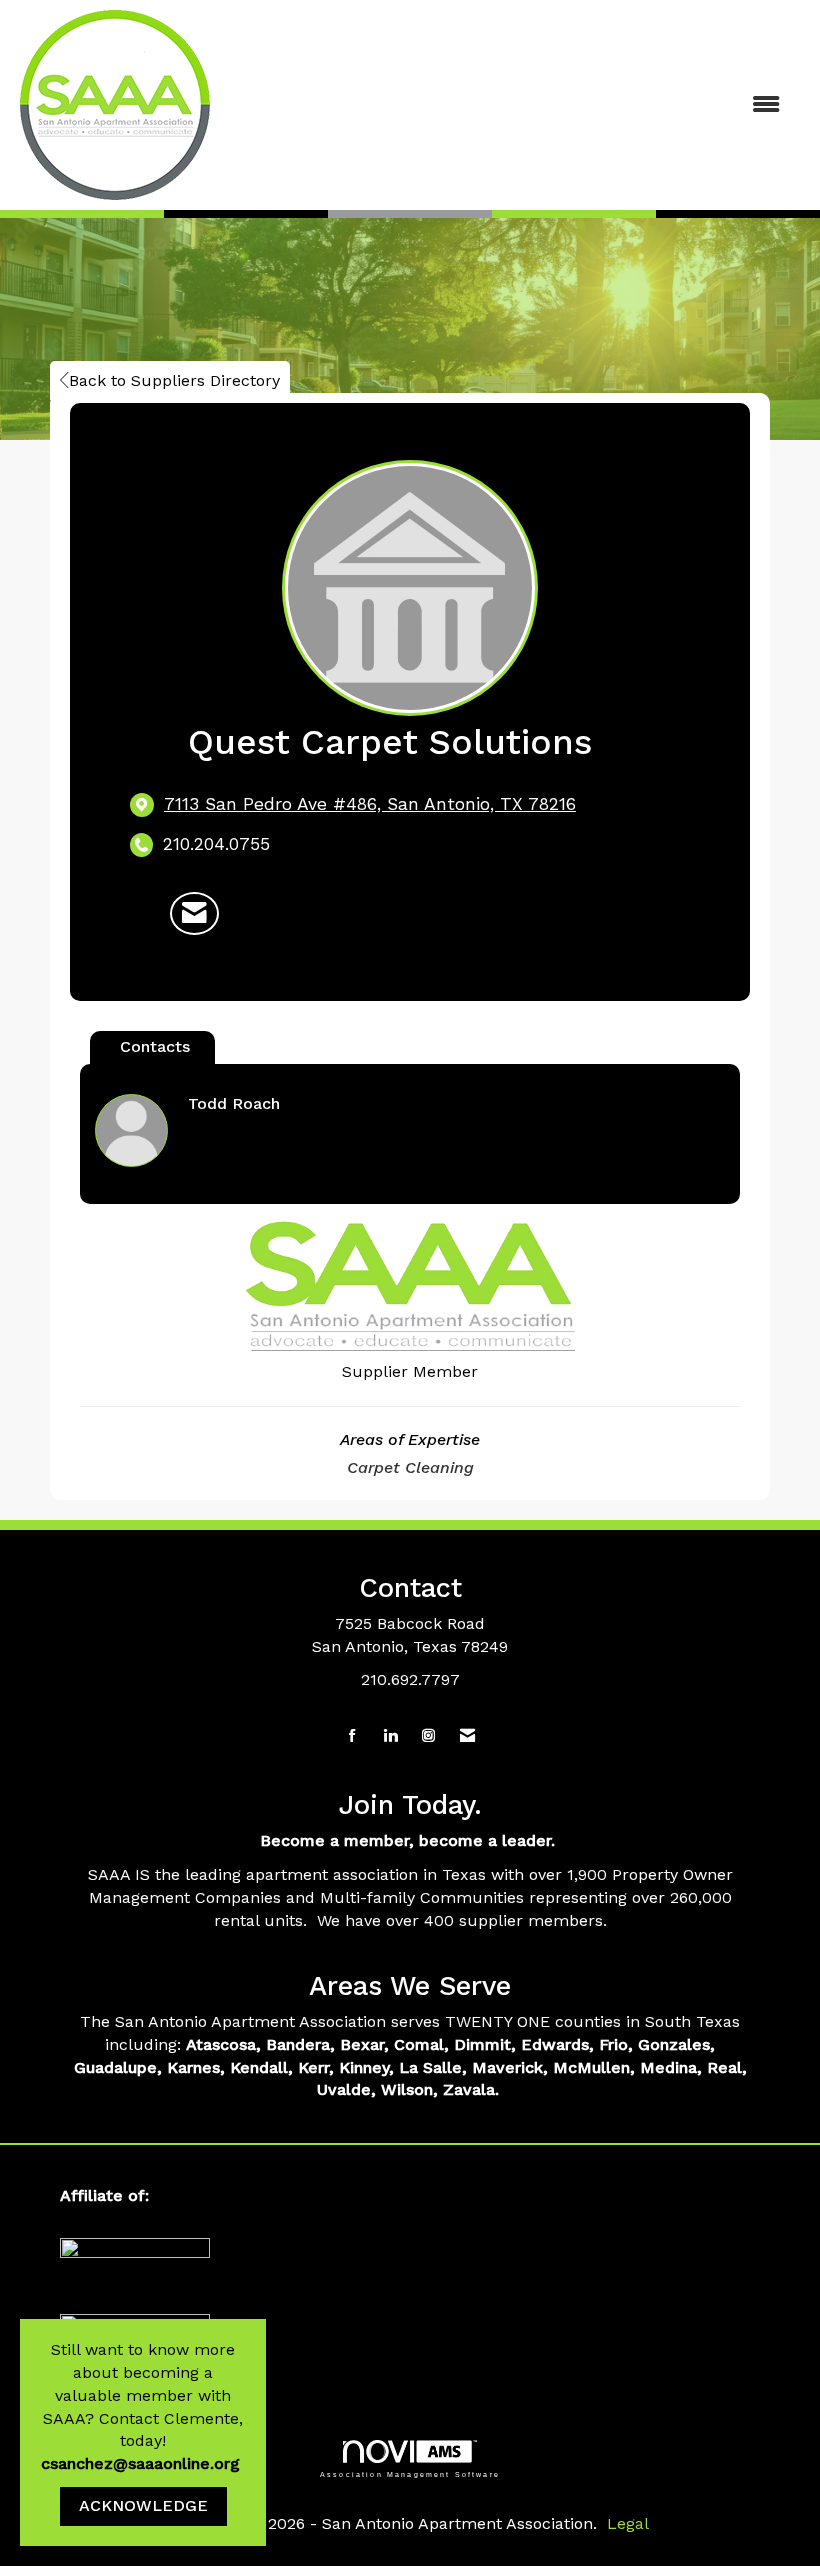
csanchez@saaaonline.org (143, 2463)
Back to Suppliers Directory (174, 380)
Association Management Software (410, 2473)
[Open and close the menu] (537, 105)
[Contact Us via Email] (467, 1736)
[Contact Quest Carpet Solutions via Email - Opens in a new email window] (194, 914)
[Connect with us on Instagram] (428, 1736)
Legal (628, 2523)
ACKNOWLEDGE (143, 2505)
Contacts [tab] (155, 1046)
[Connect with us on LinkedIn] (390, 1736)
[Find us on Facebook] (352, 1736)
